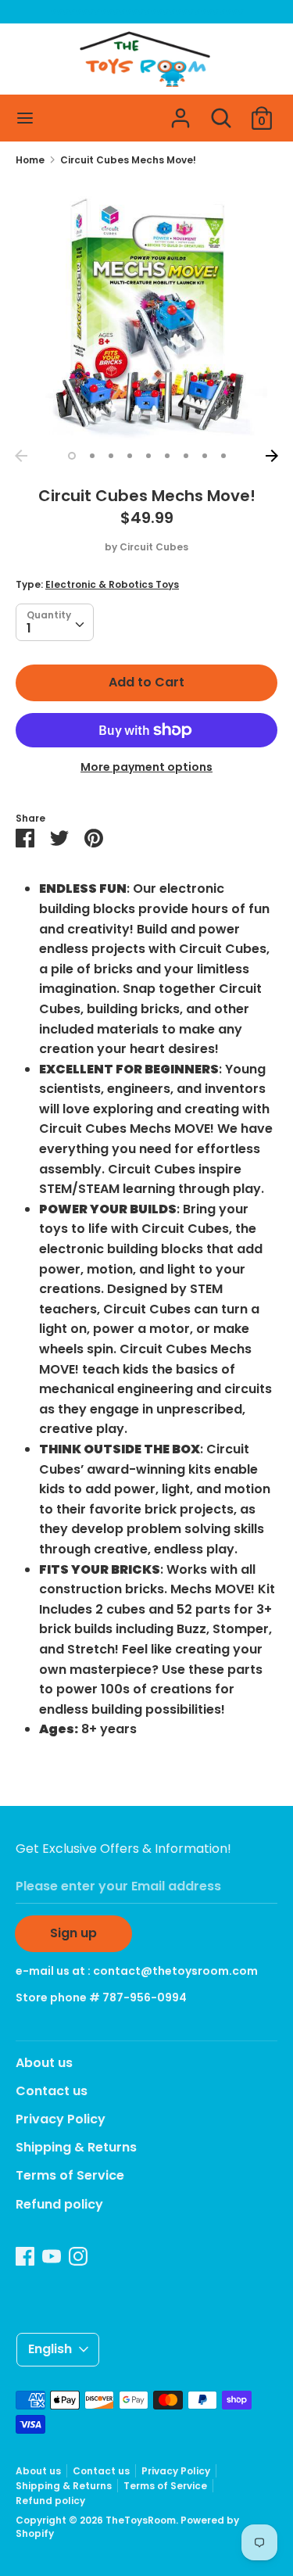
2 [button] (92, 456)
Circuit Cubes (154, 547)
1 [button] (72, 456)
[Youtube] (52, 2256)
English (50, 2349)
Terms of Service (70, 2175)
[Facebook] (25, 2256)
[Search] (221, 112)
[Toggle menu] (25, 118)
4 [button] (130, 456)
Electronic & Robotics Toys (112, 584)
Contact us (52, 2091)
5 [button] (148, 456)
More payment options (146, 767)
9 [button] (223, 456)
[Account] (180, 112)
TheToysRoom (141, 2520)
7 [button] (186, 456)
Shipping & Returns (76, 2147)
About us (44, 2063)
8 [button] (205, 456)
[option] (146, 311)
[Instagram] (78, 2256)
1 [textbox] (29, 628)
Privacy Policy (61, 2119)
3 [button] (111, 456)
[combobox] (55, 622)
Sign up (73, 1933)
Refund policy (59, 2204)
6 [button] (167, 456)
